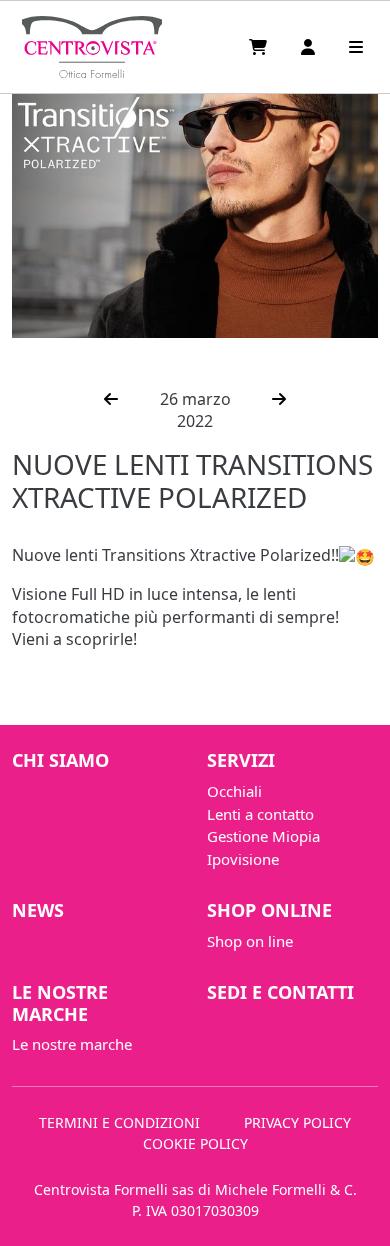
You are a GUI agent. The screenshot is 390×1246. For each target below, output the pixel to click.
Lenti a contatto (260, 814)
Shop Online (269, 910)
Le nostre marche (60, 1003)
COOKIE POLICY (195, 1143)
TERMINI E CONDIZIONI (119, 1122)
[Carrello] (260, 47)
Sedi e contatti (280, 992)
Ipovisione (243, 859)
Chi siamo (60, 760)
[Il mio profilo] (310, 47)
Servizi (241, 760)
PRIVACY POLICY (297, 1122)
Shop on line (250, 941)
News (38, 910)
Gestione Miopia (263, 836)
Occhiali (234, 791)
